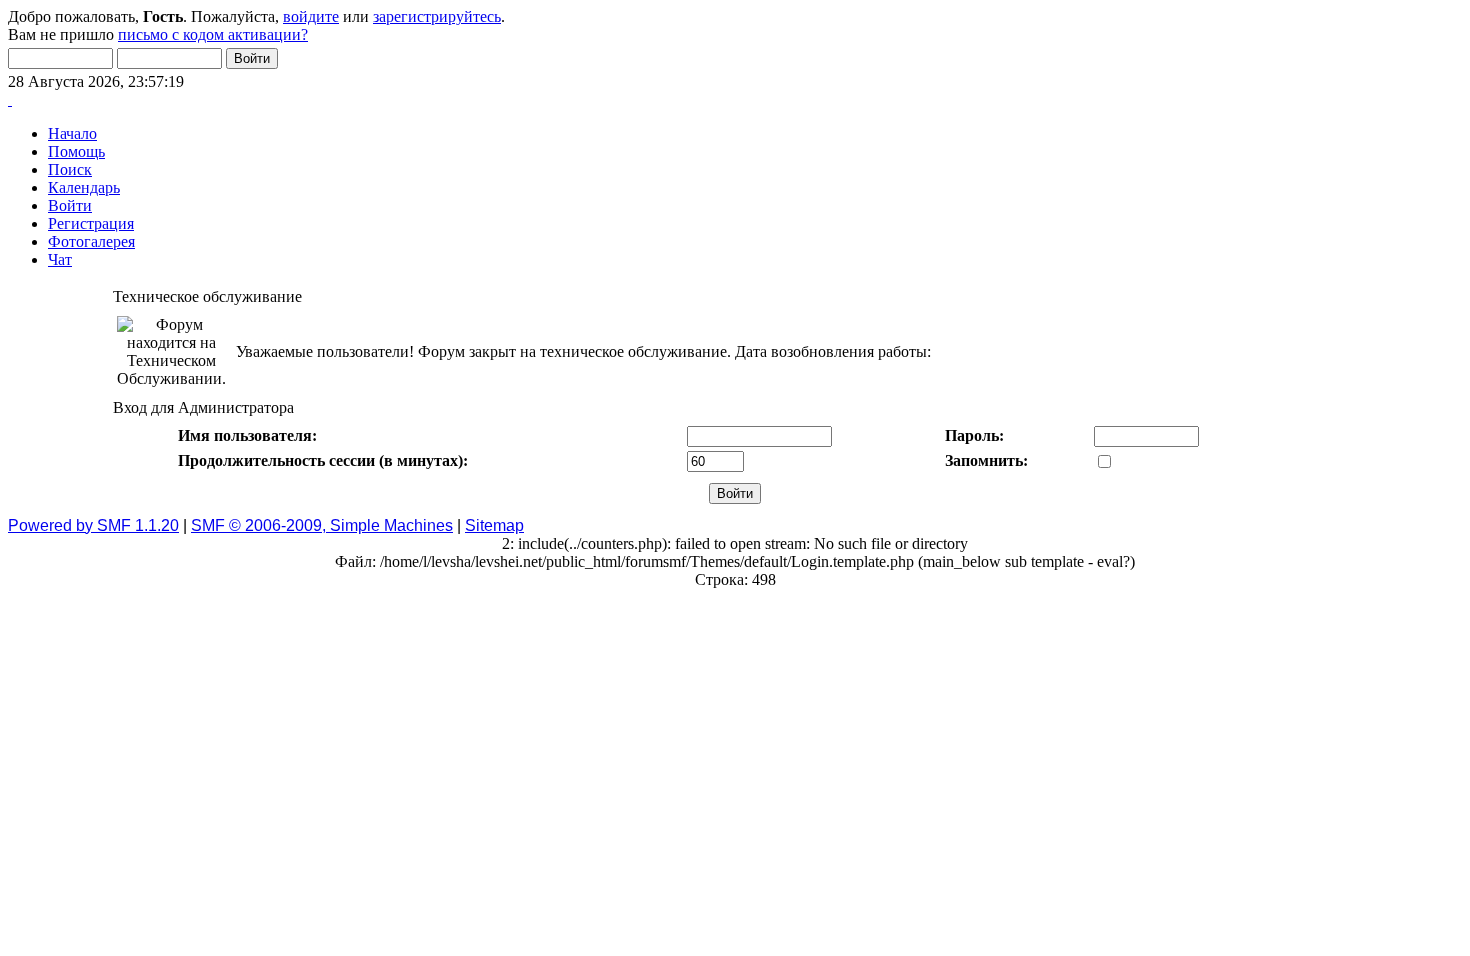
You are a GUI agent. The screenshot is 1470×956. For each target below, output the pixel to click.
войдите (311, 16)
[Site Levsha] (10, 99)
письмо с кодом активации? (213, 34)
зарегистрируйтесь (437, 16)
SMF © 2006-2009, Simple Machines (322, 525)
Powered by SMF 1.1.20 (93, 525)
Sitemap (494, 525)
